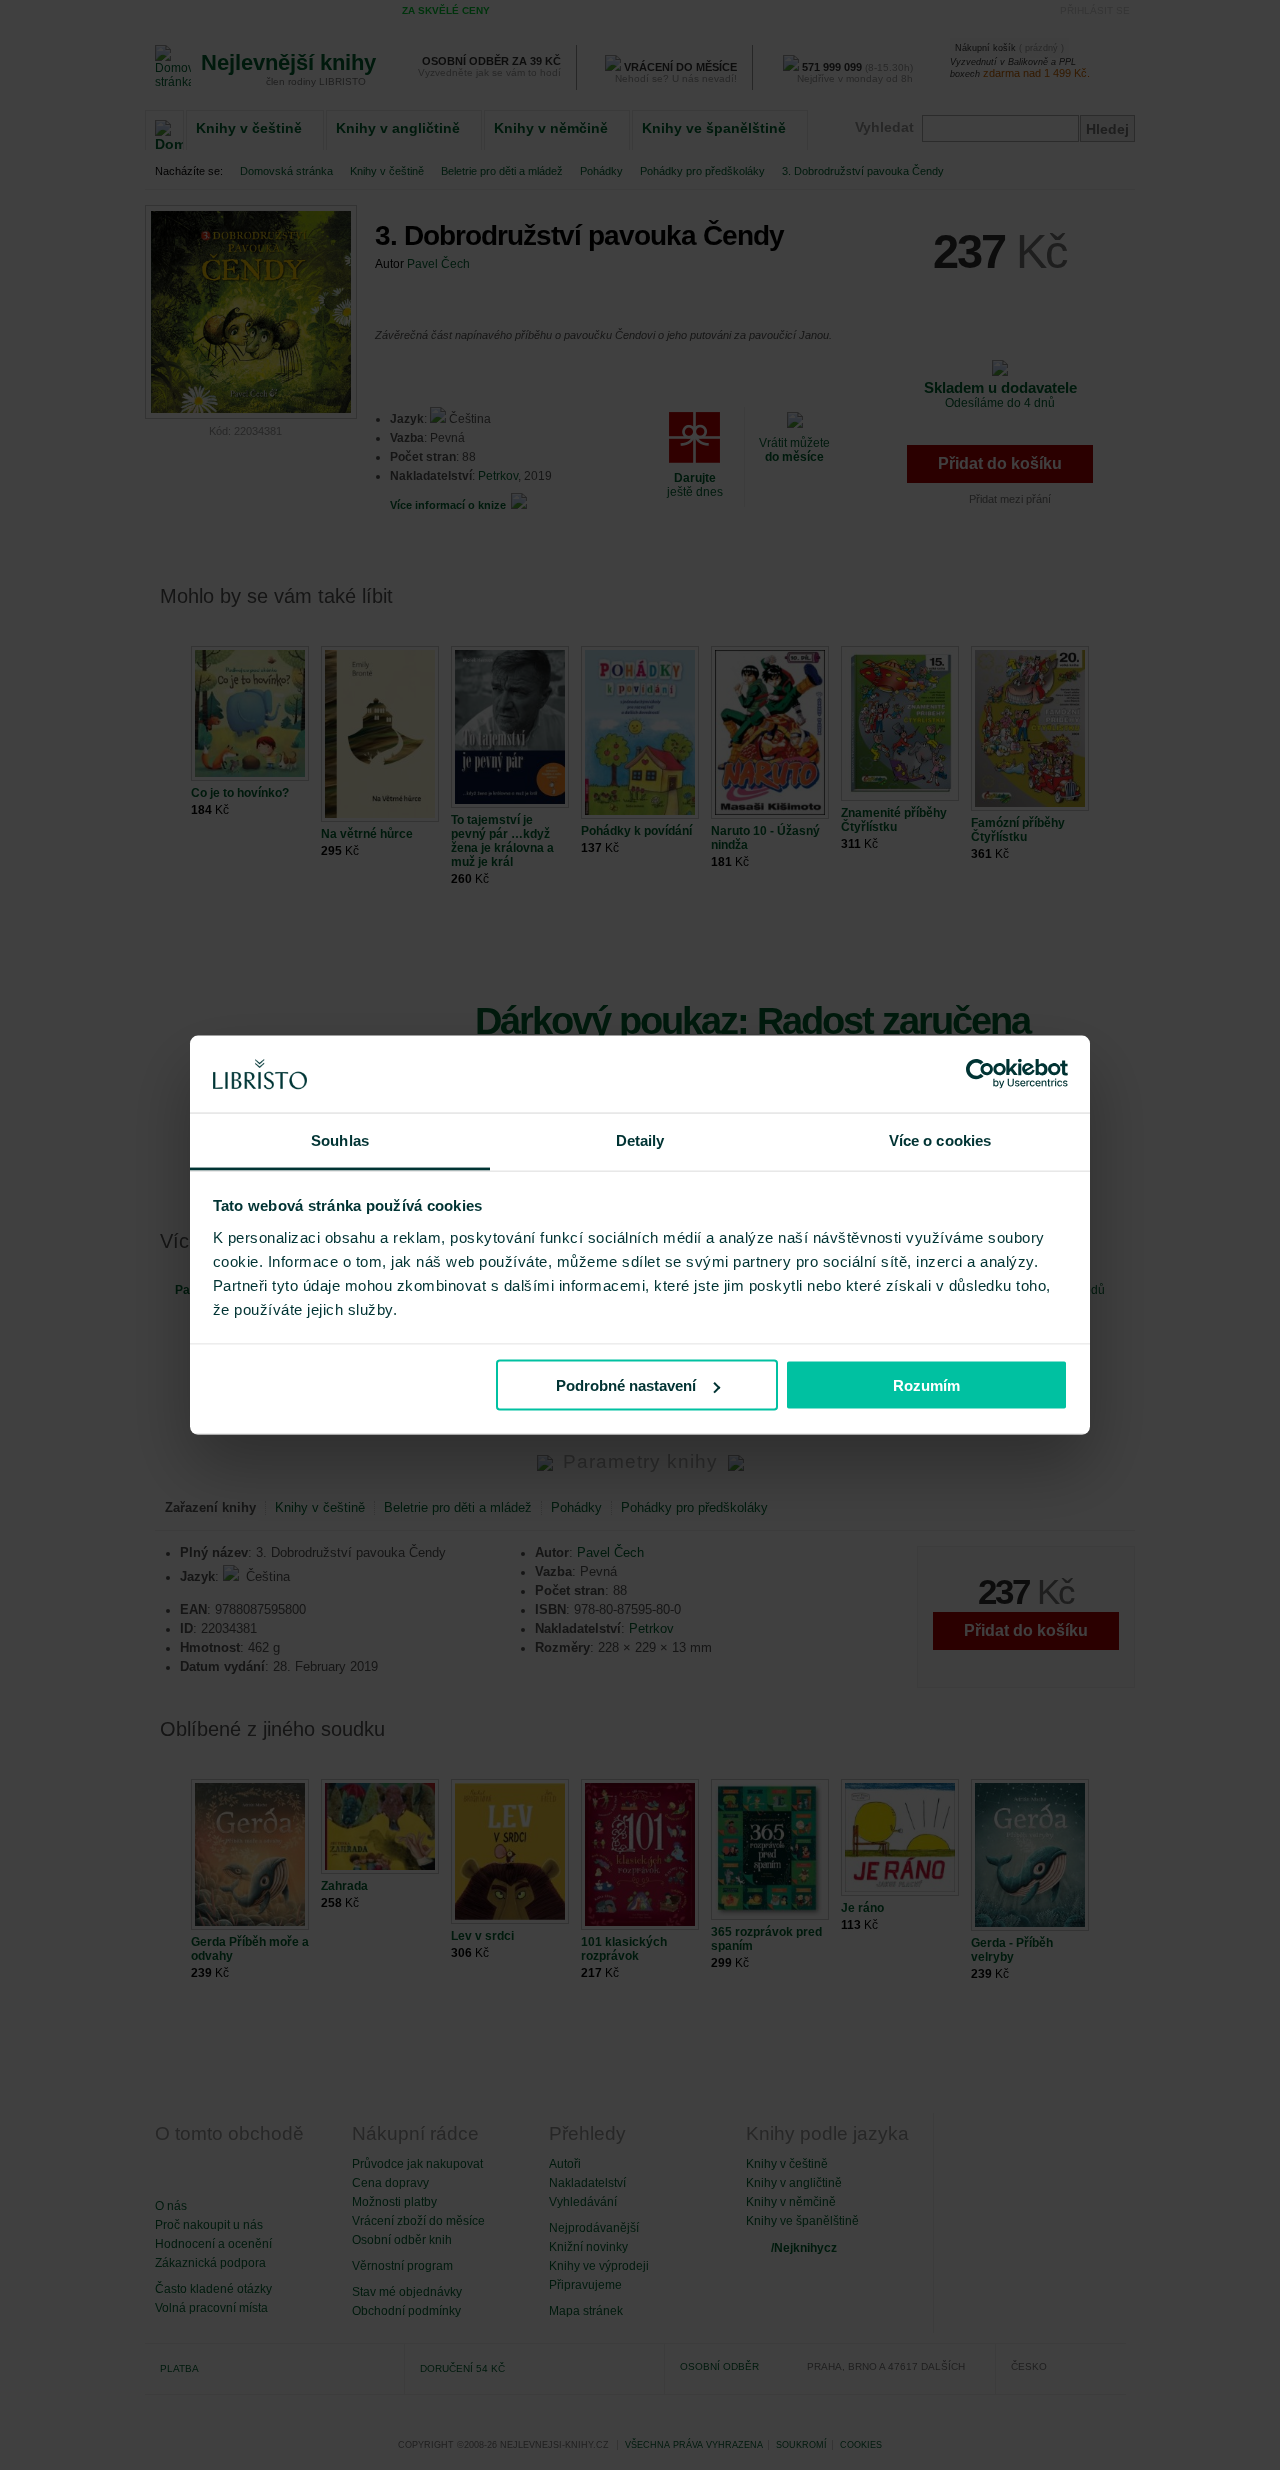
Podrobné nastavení (626, 1385)
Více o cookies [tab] (940, 1139)
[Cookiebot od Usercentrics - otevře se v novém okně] (980, 1074)
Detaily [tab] (640, 1139)
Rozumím (926, 1385)
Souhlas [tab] (340, 1139)
